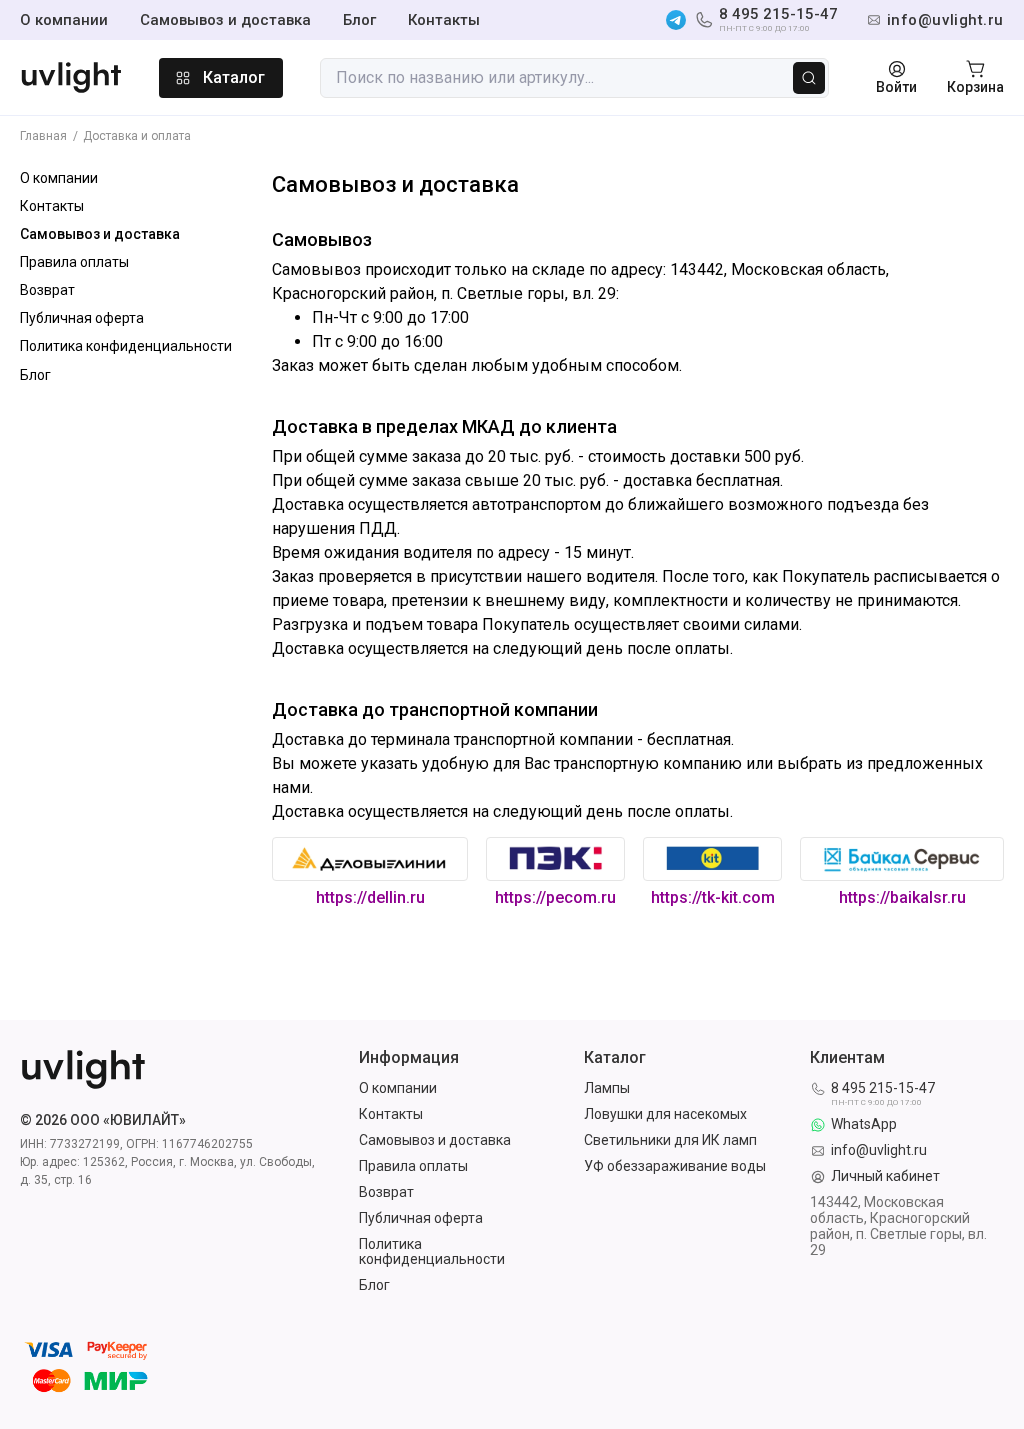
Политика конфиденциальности (126, 346)
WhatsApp (864, 1124)
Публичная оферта (82, 318)
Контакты (444, 20)
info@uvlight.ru (879, 1150)
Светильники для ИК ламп (670, 1140)
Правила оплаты (74, 262)
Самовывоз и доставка (225, 20)
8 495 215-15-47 (778, 20)
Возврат (47, 290)
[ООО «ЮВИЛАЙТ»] (71, 78)
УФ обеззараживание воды (675, 1166)
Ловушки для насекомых (665, 1114)
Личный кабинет (885, 1176)
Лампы (607, 1088)
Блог (359, 20)
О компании (64, 20)
